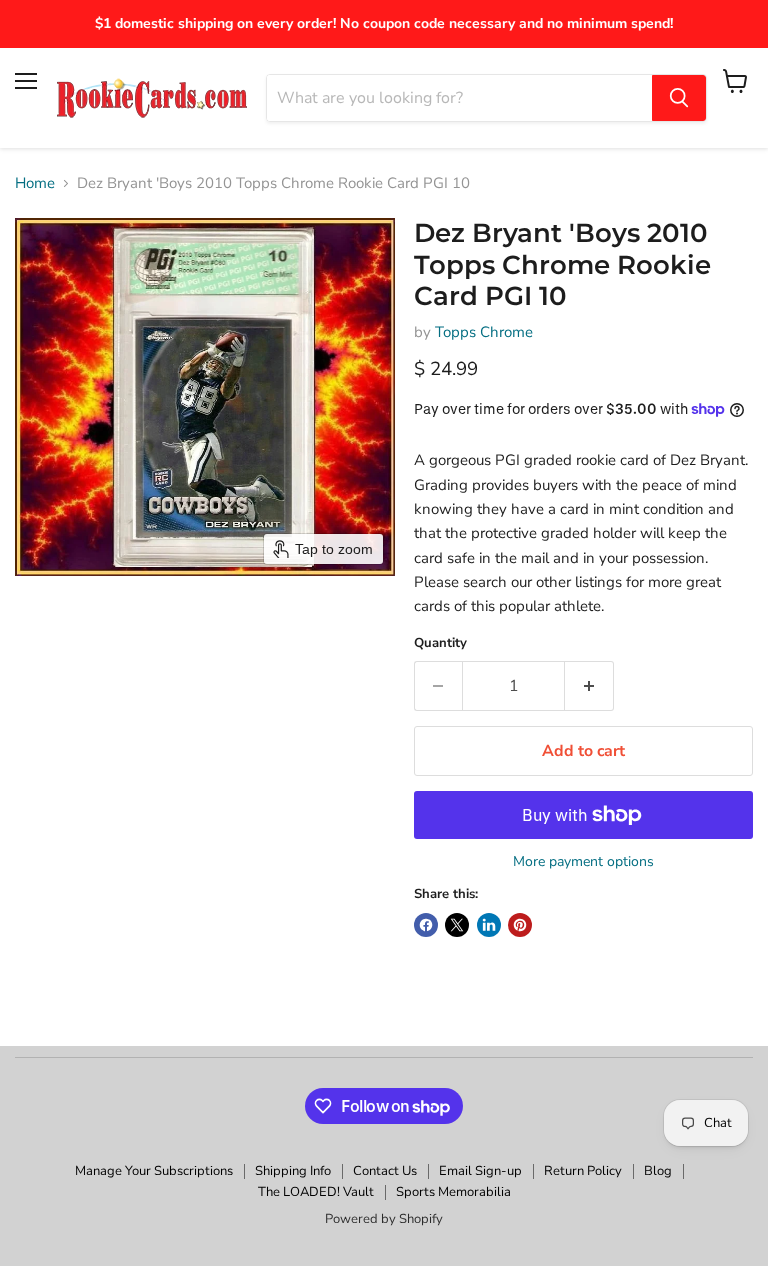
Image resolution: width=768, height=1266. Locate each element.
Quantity (440, 643)
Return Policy (583, 1171)
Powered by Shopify (384, 1219)
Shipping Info (293, 1171)
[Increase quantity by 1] (589, 686)
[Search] (679, 98)
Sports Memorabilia (453, 1192)
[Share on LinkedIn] (489, 925)
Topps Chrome (484, 332)
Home (35, 183)
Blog (658, 1171)
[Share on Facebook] (426, 925)
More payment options (583, 862)
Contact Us (385, 1171)
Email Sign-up (480, 1171)
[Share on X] (457, 925)
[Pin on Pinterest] (520, 925)
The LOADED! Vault (316, 1192)
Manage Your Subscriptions (154, 1171)
